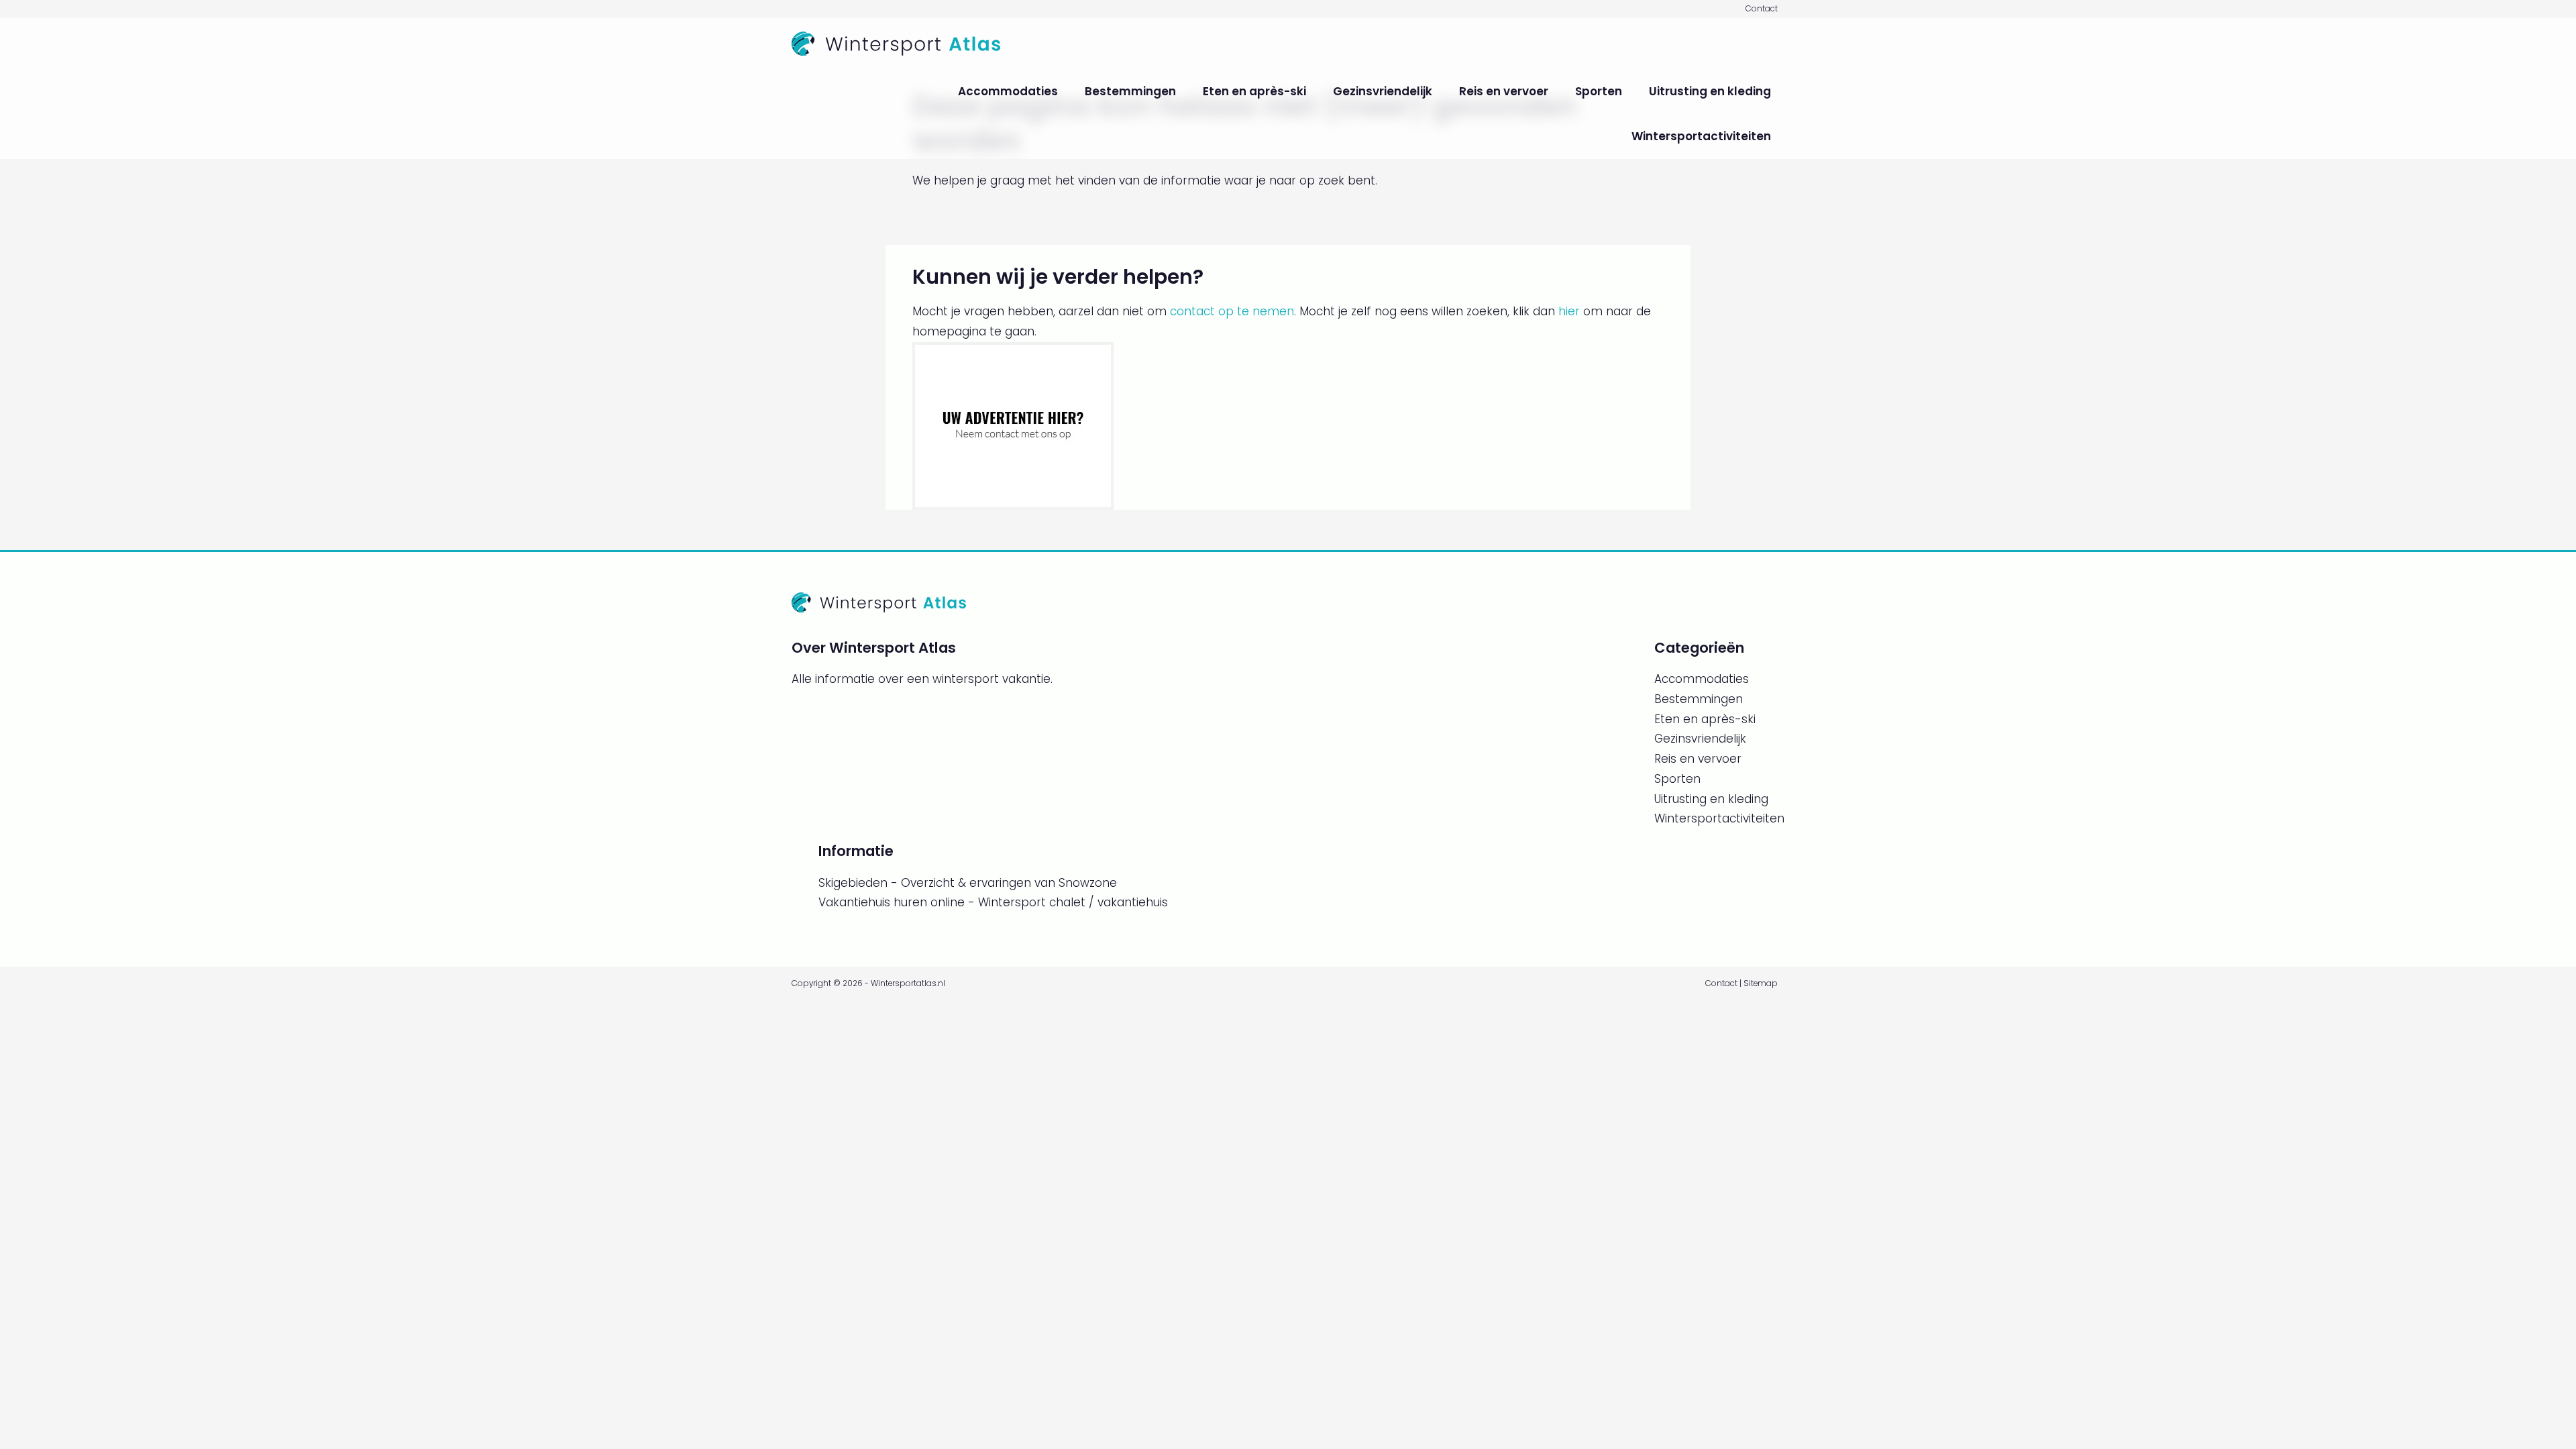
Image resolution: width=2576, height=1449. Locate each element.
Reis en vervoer (1504, 91)
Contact (1762, 9)
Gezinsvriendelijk (1383, 91)
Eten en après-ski (1254, 91)
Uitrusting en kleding (1710, 91)
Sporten (1599, 91)
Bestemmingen (1130, 91)
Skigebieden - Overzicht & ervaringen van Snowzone (968, 883)
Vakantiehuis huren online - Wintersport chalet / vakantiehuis (993, 902)
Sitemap (1761, 983)
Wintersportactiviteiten (1701, 136)
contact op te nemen (1232, 311)
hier (1569, 311)
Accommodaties (1008, 91)
